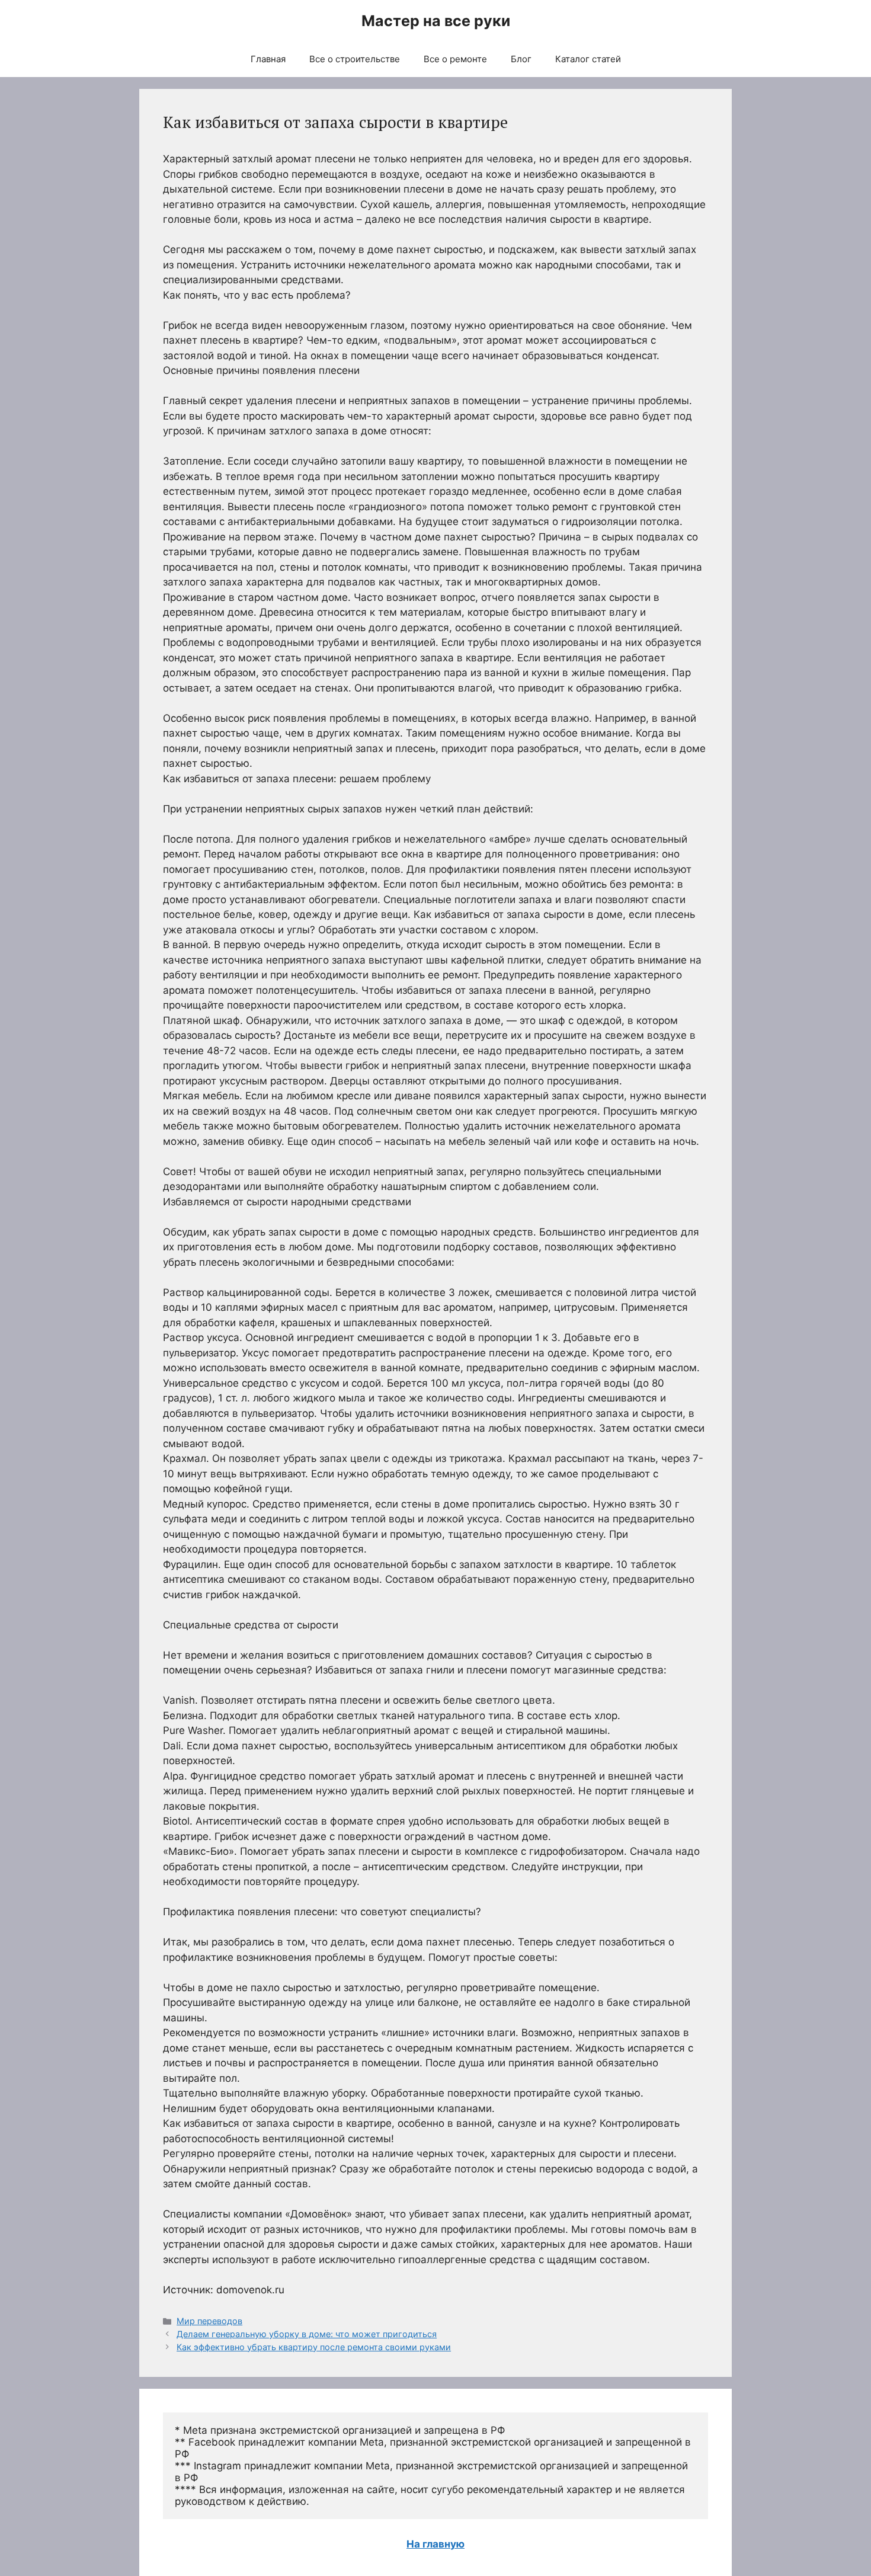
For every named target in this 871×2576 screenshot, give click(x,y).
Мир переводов (209, 2321)
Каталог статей (588, 59)
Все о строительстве (355, 59)
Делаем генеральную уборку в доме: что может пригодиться (307, 2334)
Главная (268, 59)
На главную (435, 2544)
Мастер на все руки (436, 21)
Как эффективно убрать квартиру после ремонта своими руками (314, 2347)
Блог (521, 59)
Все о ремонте (455, 59)
